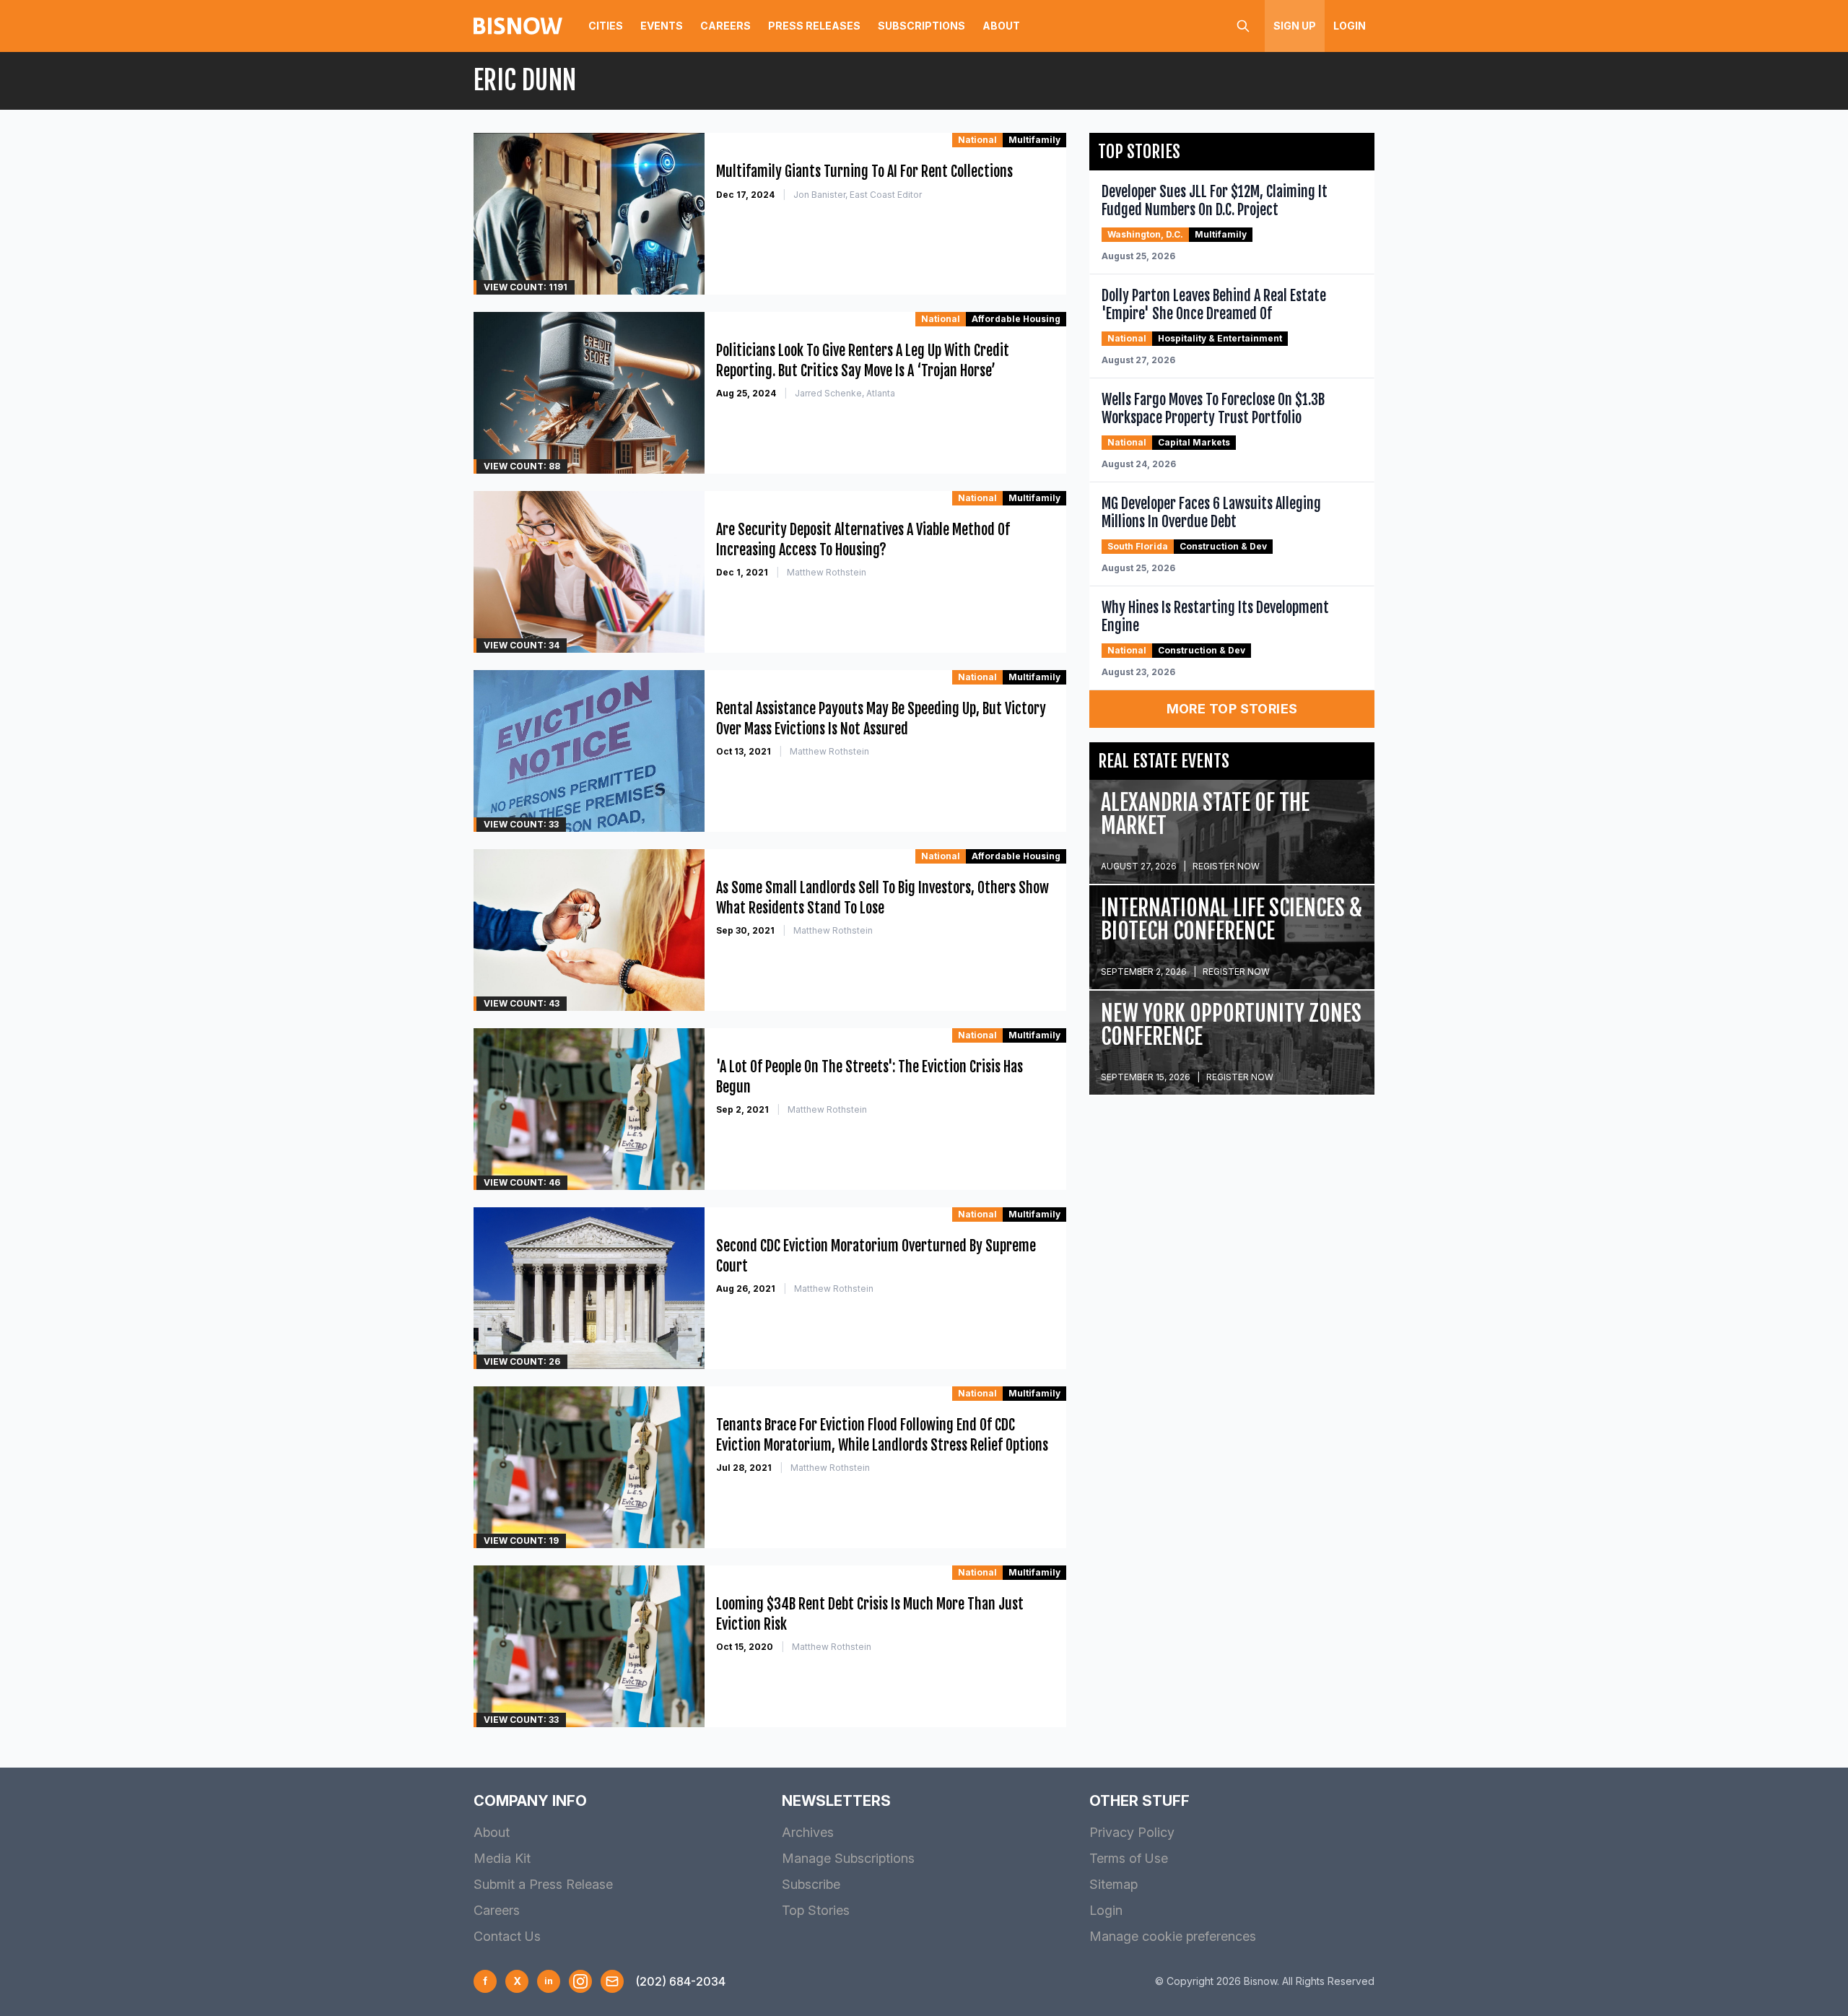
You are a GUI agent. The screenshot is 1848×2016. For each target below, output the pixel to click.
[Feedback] (612, 1981)
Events (662, 26)
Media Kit (502, 1858)
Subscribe (811, 1884)
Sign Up (1295, 26)
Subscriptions (921, 26)
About (1001, 26)
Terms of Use (1129, 1858)
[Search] (1243, 26)
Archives (808, 1832)
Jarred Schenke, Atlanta (845, 393)
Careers (725, 26)
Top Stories (816, 1910)
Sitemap (1113, 1884)
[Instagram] (580, 1981)
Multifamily (1034, 140)
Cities (606, 26)
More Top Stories (1232, 709)
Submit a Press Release (543, 1884)
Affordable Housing (1016, 319)
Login (1350, 26)
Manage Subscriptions (848, 1858)
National (977, 140)
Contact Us (507, 1936)
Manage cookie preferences (1173, 1936)
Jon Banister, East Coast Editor (858, 195)
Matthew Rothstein (827, 572)
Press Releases (814, 26)
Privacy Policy (1132, 1832)
